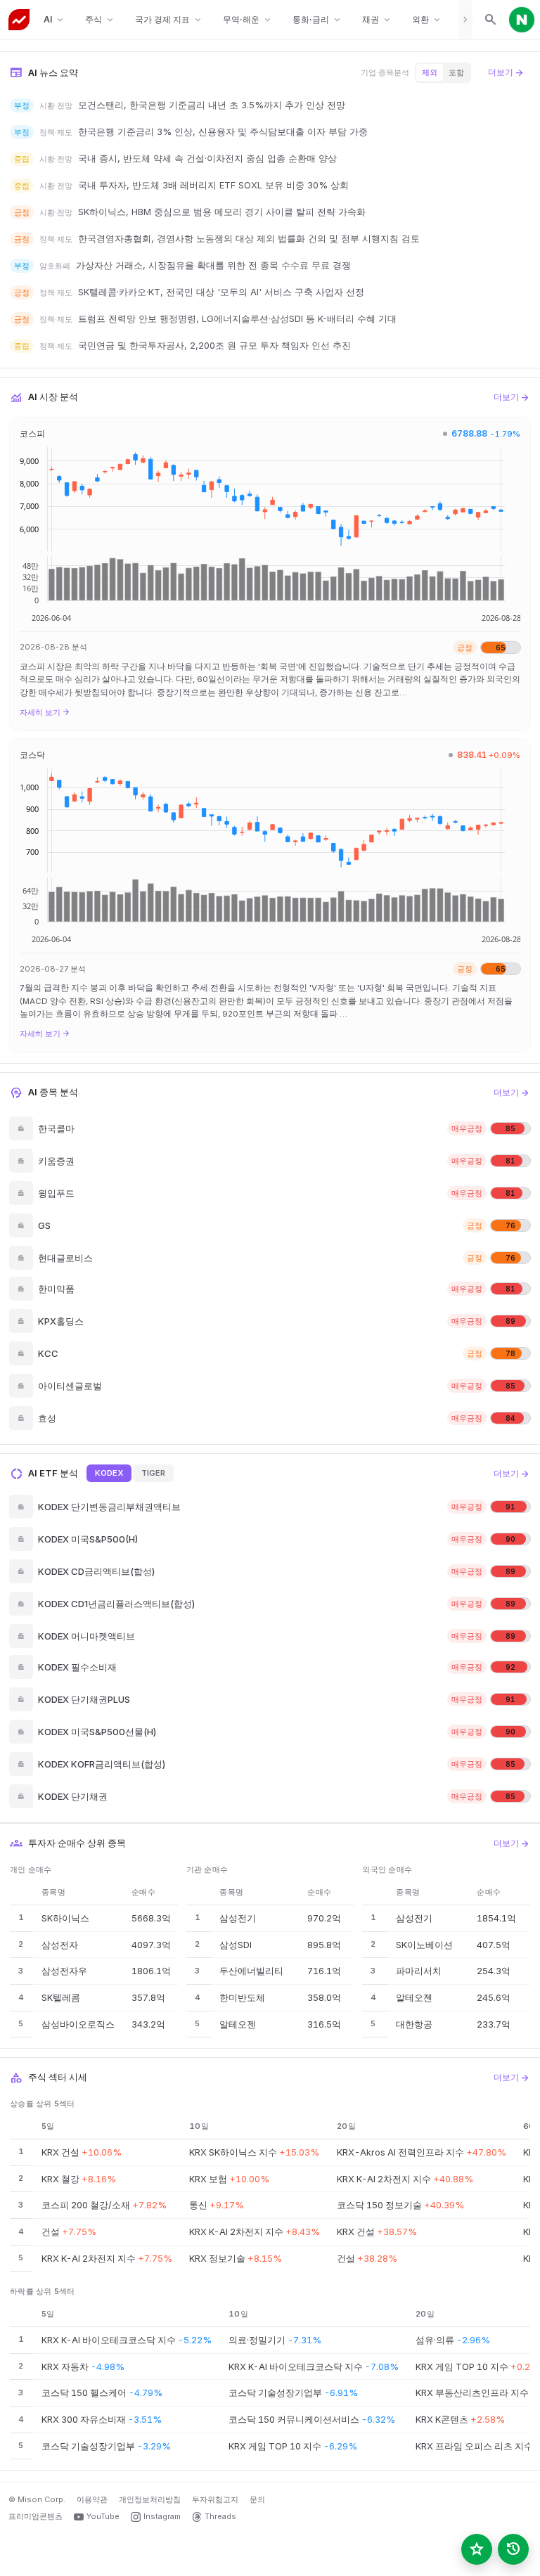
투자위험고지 (215, 2499)
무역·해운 (248, 20)
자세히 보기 (45, 712)
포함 (456, 72)
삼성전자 (60, 1945)
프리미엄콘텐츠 (36, 2516)
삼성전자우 (64, 1971)
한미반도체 (242, 1997)
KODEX (109, 1473)
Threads (220, 2516)
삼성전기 (238, 1918)
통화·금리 (317, 20)
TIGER (153, 1473)
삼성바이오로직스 (78, 2024)
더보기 (506, 72)
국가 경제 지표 (169, 20)
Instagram (162, 2516)
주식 (100, 20)
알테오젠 (238, 2024)
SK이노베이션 (424, 1945)
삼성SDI (236, 1945)
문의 (257, 2499)
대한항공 (414, 2024)
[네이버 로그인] (522, 20)
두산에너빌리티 (251, 1971)
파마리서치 (419, 1971)
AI (54, 20)
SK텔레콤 (61, 1997)
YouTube (103, 2516)
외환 (427, 20)
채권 (377, 20)
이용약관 (92, 2499)
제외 (430, 72)
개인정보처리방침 (150, 2499)
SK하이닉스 (65, 1918)
